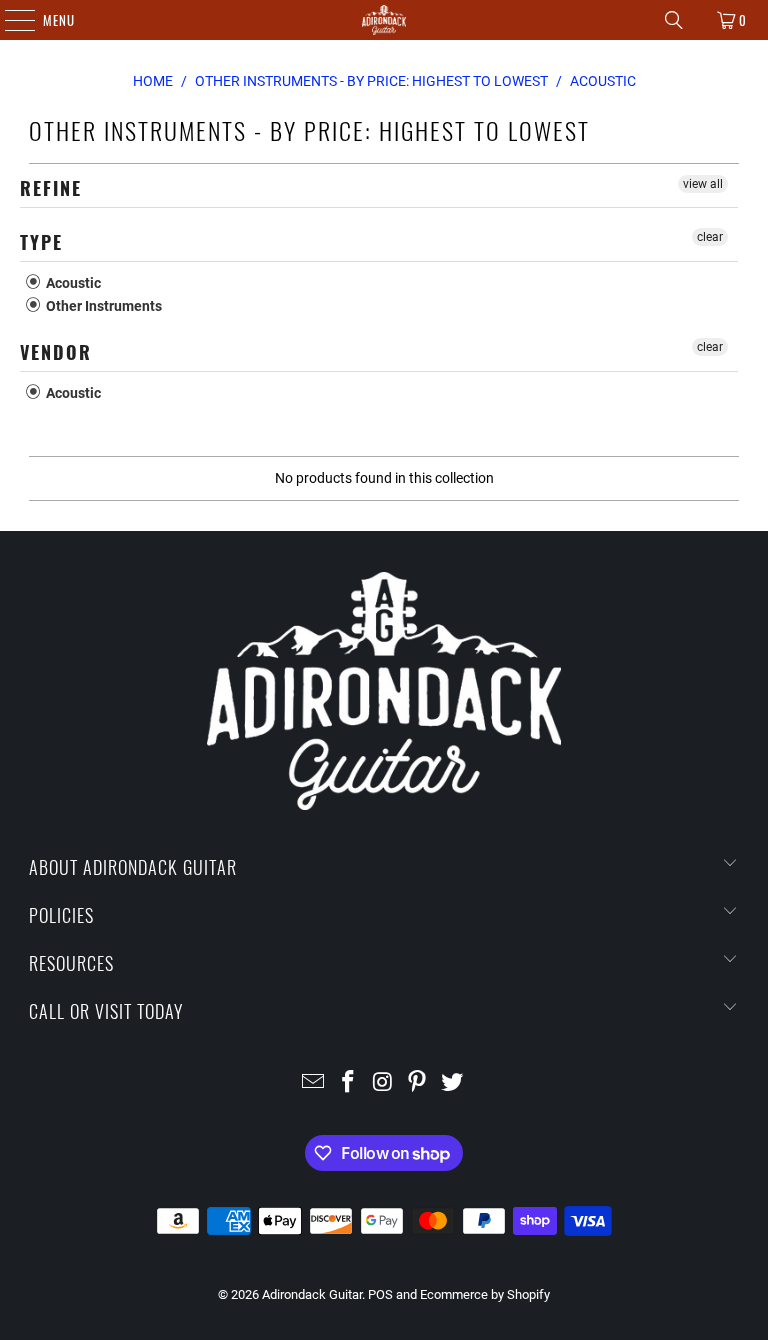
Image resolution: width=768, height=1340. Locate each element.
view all (703, 184)
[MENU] (9, 20)
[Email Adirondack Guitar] (314, 1083)
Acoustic (72, 283)
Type (41, 242)
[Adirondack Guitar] (384, 20)
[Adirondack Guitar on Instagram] (383, 1083)
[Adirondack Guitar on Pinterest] (418, 1083)
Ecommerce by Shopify (485, 1294)
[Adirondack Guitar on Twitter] (453, 1083)
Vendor (56, 352)
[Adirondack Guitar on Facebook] (348, 1083)
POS (380, 1294)
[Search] (674, 20)
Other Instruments (102, 306)
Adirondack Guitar (312, 1294)
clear (710, 237)
